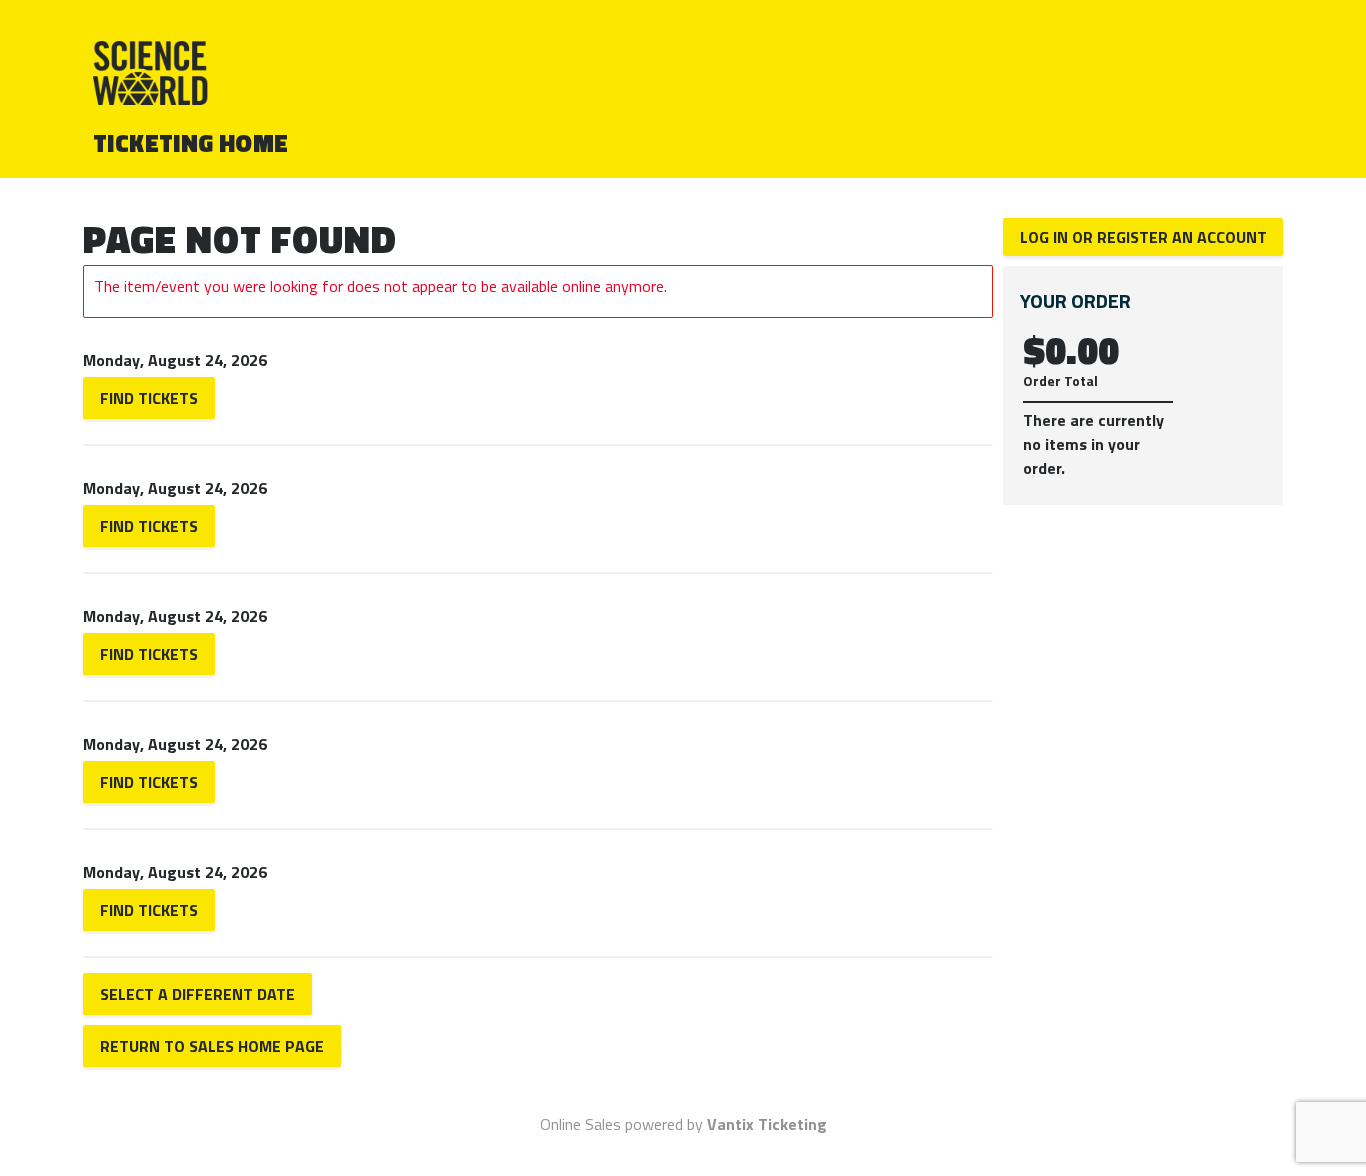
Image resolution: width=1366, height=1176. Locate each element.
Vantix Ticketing (767, 1124)
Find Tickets (149, 398)
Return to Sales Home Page (212, 1046)
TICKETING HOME (191, 143)
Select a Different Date (197, 994)
